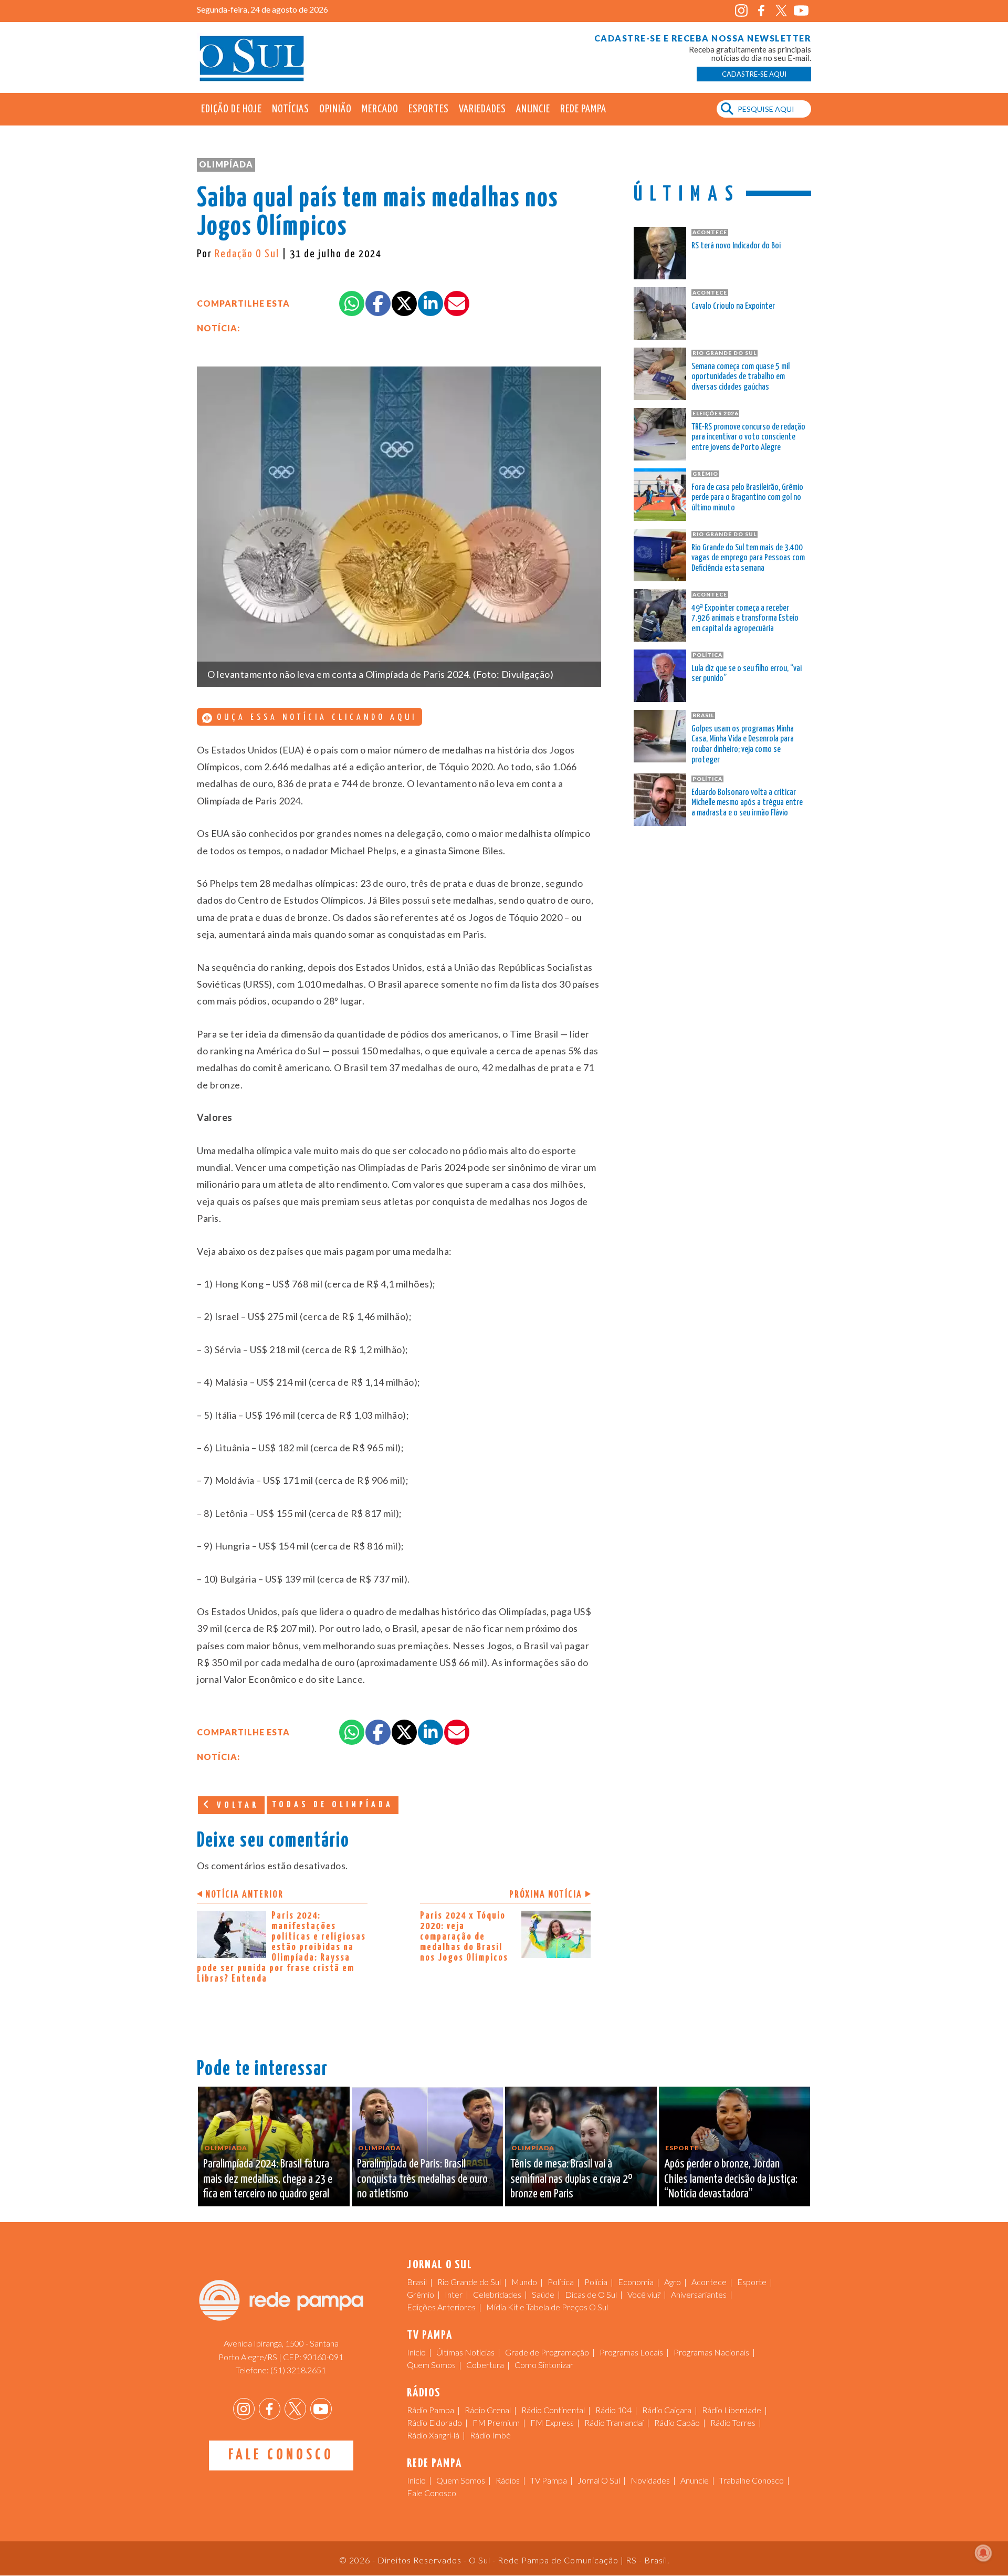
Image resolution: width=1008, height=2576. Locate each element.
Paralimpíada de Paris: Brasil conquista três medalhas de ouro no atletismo (422, 2179)
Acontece (709, 2282)
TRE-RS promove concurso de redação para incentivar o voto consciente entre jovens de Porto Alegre (748, 438)
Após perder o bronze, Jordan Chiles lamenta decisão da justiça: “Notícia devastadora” (731, 2179)
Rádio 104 (613, 2410)
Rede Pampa (583, 109)
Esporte (752, 2282)
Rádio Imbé (490, 2435)
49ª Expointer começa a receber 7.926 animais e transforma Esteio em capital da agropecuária (745, 619)
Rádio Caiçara (667, 2410)
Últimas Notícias (465, 2352)
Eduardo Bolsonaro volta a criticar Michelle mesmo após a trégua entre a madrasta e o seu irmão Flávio (747, 803)
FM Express (552, 2422)
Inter (454, 2294)
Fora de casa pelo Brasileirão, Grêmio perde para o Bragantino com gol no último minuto (747, 498)
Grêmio (421, 2294)
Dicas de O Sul (591, 2294)
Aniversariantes (699, 2294)
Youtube (801, 11)
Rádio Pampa (430, 2410)
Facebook (761, 11)
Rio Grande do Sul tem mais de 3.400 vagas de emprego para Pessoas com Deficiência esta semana (748, 558)
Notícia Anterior (244, 1895)
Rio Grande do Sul (469, 2282)
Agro (673, 2282)
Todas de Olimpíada (333, 1805)
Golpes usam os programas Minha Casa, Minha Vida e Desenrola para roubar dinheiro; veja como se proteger (743, 745)
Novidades (650, 2480)
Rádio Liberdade (732, 2410)
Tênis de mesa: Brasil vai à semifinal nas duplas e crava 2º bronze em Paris (571, 2179)
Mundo (524, 2282)
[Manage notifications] (983, 2553)
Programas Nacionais (711, 2352)
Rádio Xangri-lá (433, 2435)
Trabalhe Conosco (752, 2480)
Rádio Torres (733, 2422)
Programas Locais (631, 2352)
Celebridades (497, 2294)
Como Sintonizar (544, 2365)
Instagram (741, 11)
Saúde (543, 2294)
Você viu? (644, 2294)
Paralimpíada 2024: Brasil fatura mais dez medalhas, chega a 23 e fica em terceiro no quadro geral (268, 2179)
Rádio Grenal (488, 2410)
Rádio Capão (677, 2422)
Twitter (781, 11)
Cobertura (485, 2365)
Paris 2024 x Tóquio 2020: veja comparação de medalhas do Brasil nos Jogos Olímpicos (464, 1937)
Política (561, 2282)
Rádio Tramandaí (614, 2422)
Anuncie (533, 109)
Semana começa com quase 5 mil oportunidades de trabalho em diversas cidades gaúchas (741, 377)
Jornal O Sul (252, 57)
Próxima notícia (546, 1895)
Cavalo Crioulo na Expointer (733, 306)
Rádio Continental (553, 2410)
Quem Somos (431, 2365)
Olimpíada (226, 164)
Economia (636, 2282)
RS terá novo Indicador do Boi (736, 246)
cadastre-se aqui (754, 74)
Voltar (236, 1805)
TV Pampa (549, 2480)
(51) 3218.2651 (298, 2370)
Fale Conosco (281, 2455)
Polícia (596, 2282)
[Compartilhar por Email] (457, 303)
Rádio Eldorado (434, 2422)
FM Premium (496, 2422)
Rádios (508, 2480)
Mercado (380, 109)
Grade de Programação (547, 2352)
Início (416, 2352)
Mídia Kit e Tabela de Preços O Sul (547, 2307)
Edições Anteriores (441, 2307)
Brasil (417, 2282)
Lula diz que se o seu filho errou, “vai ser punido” (747, 674)
